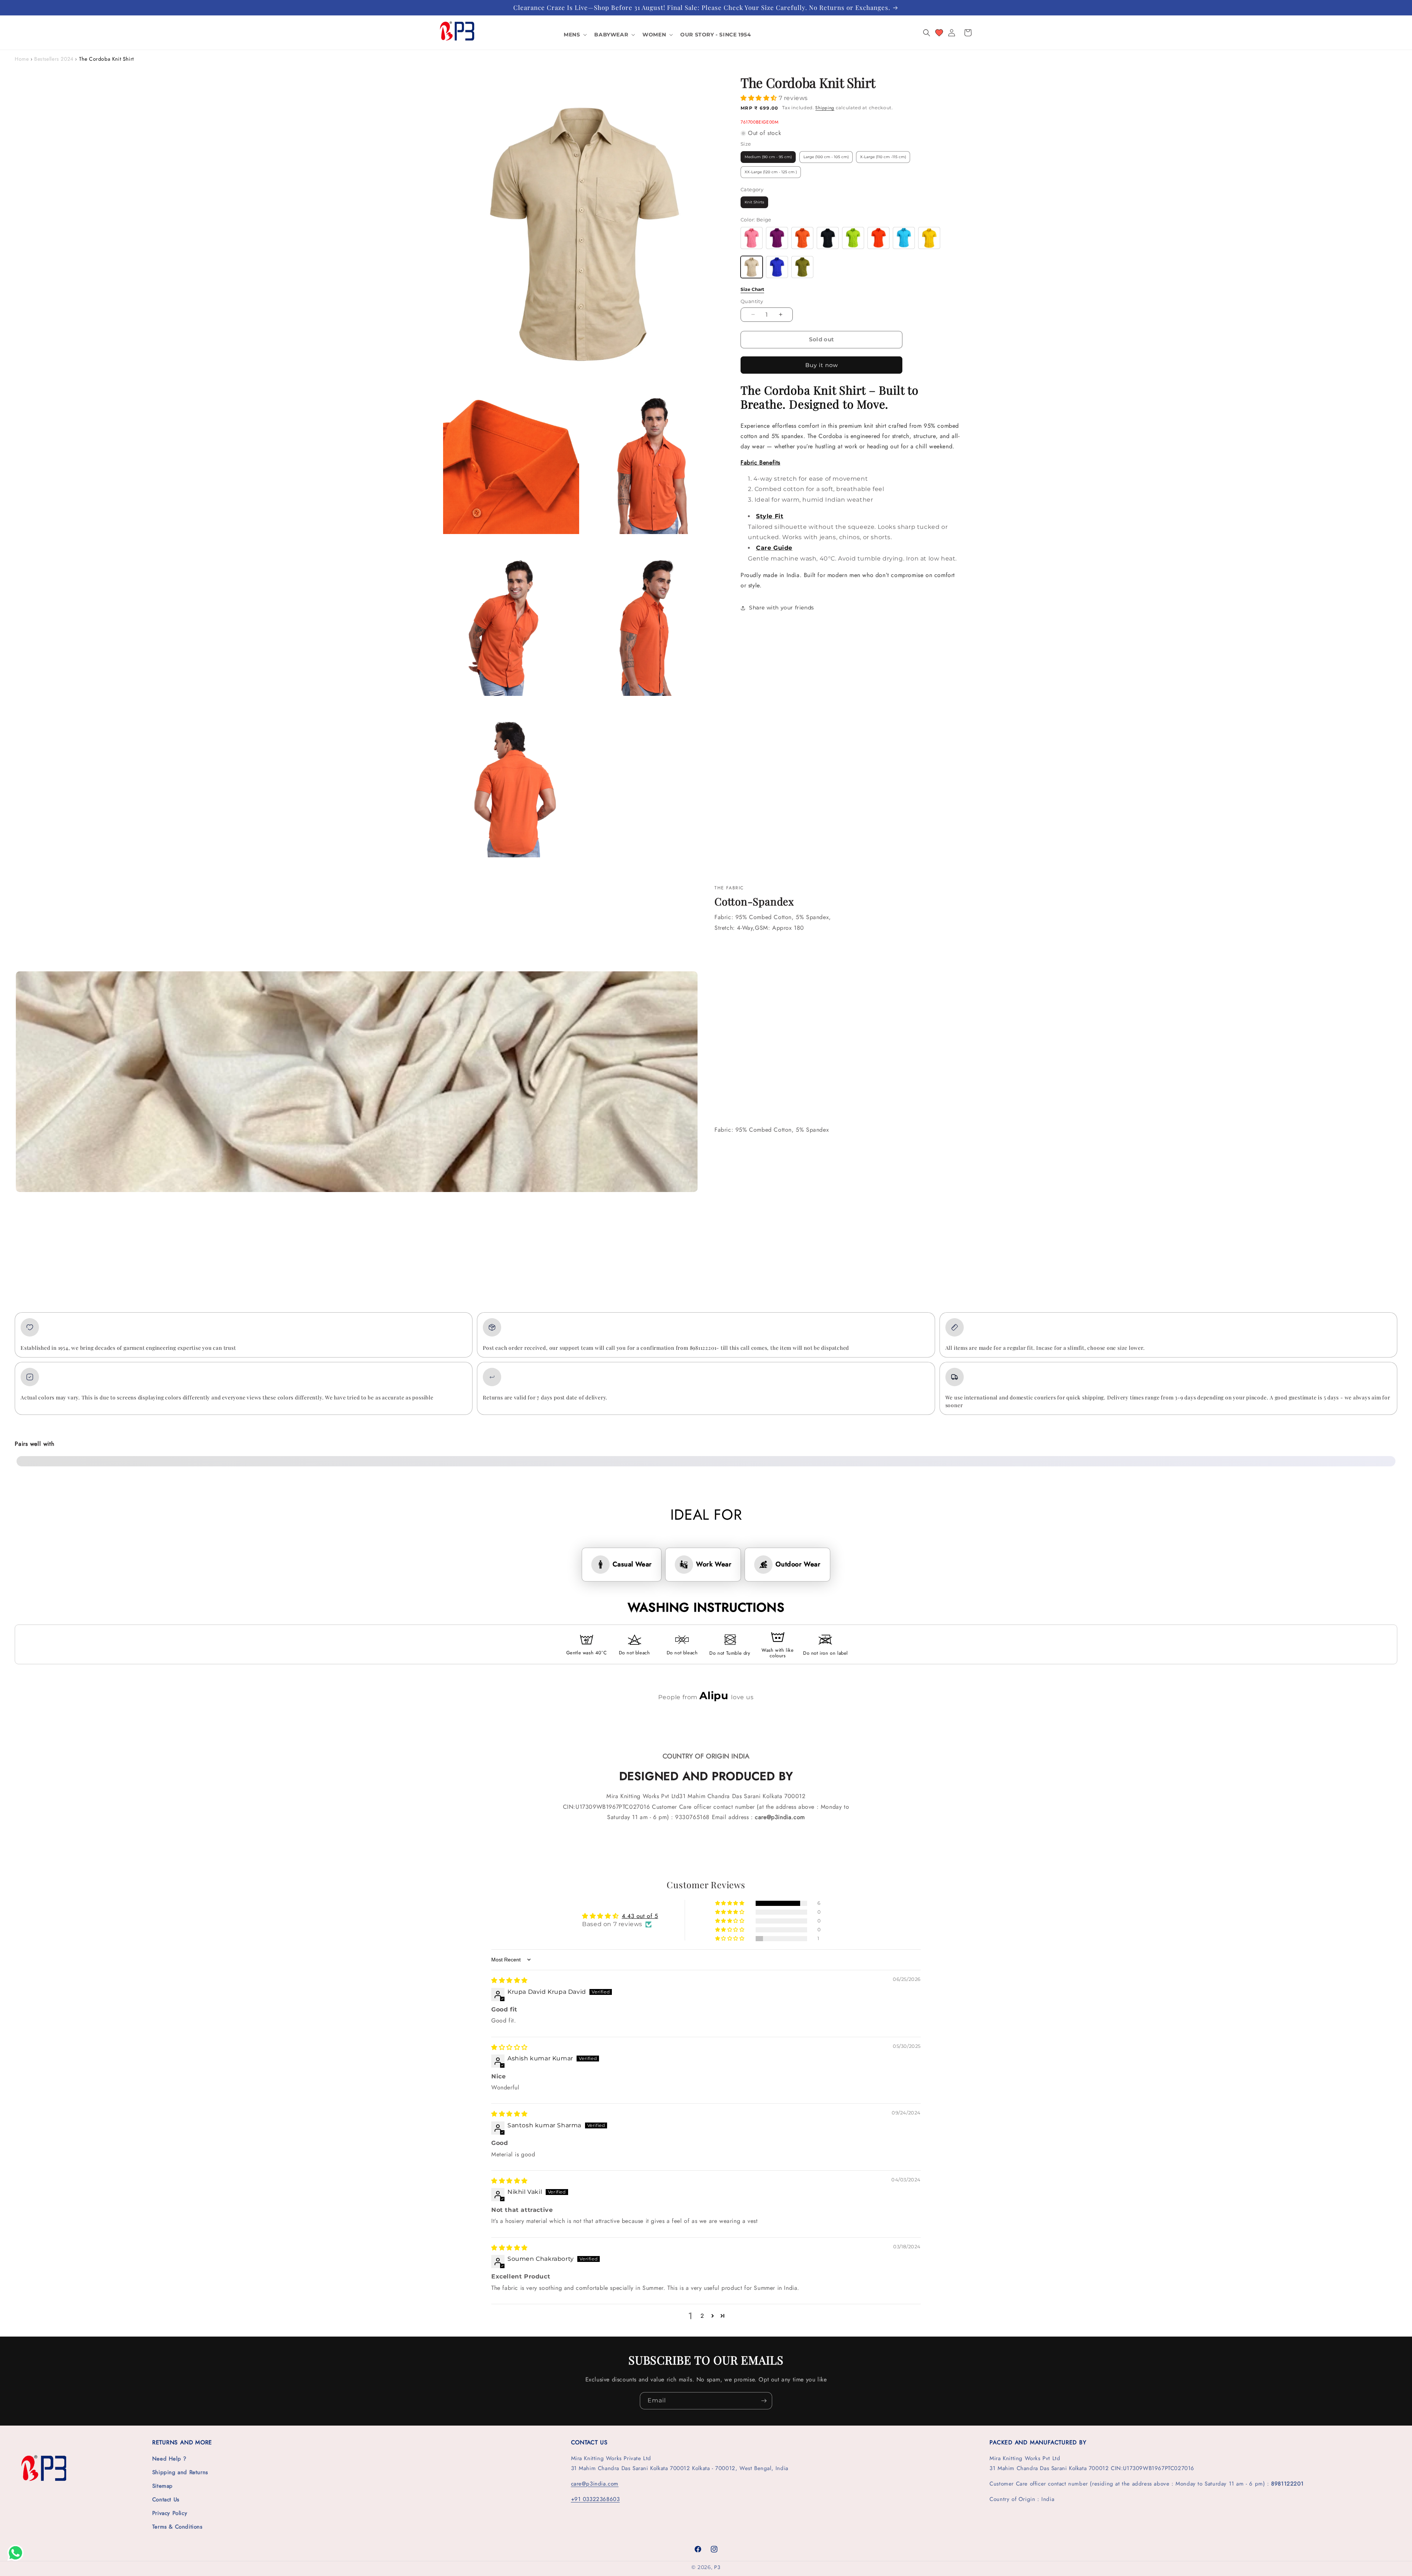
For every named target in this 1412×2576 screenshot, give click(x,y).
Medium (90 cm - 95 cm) (768, 157)
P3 (717, 2567)
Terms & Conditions (177, 2527)
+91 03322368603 (596, 2499)
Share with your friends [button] (782, 608)
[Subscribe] (764, 2401)
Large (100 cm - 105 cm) (826, 157)
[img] (509, 1980)
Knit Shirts (754, 202)
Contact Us (166, 2499)
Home (22, 59)
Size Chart (752, 289)
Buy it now (822, 365)
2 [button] (702, 2316)
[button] (575, 35)
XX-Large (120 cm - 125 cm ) (771, 172)
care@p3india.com (595, 2484)
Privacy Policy (170, 2513)
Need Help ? (169, 2459)
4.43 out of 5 (640, 1916)
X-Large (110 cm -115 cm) (883, 157)
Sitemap (163, 2486)
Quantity (752, 301)
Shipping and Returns (180, 2472)
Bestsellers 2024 (54, 59)
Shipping (825, 108)
